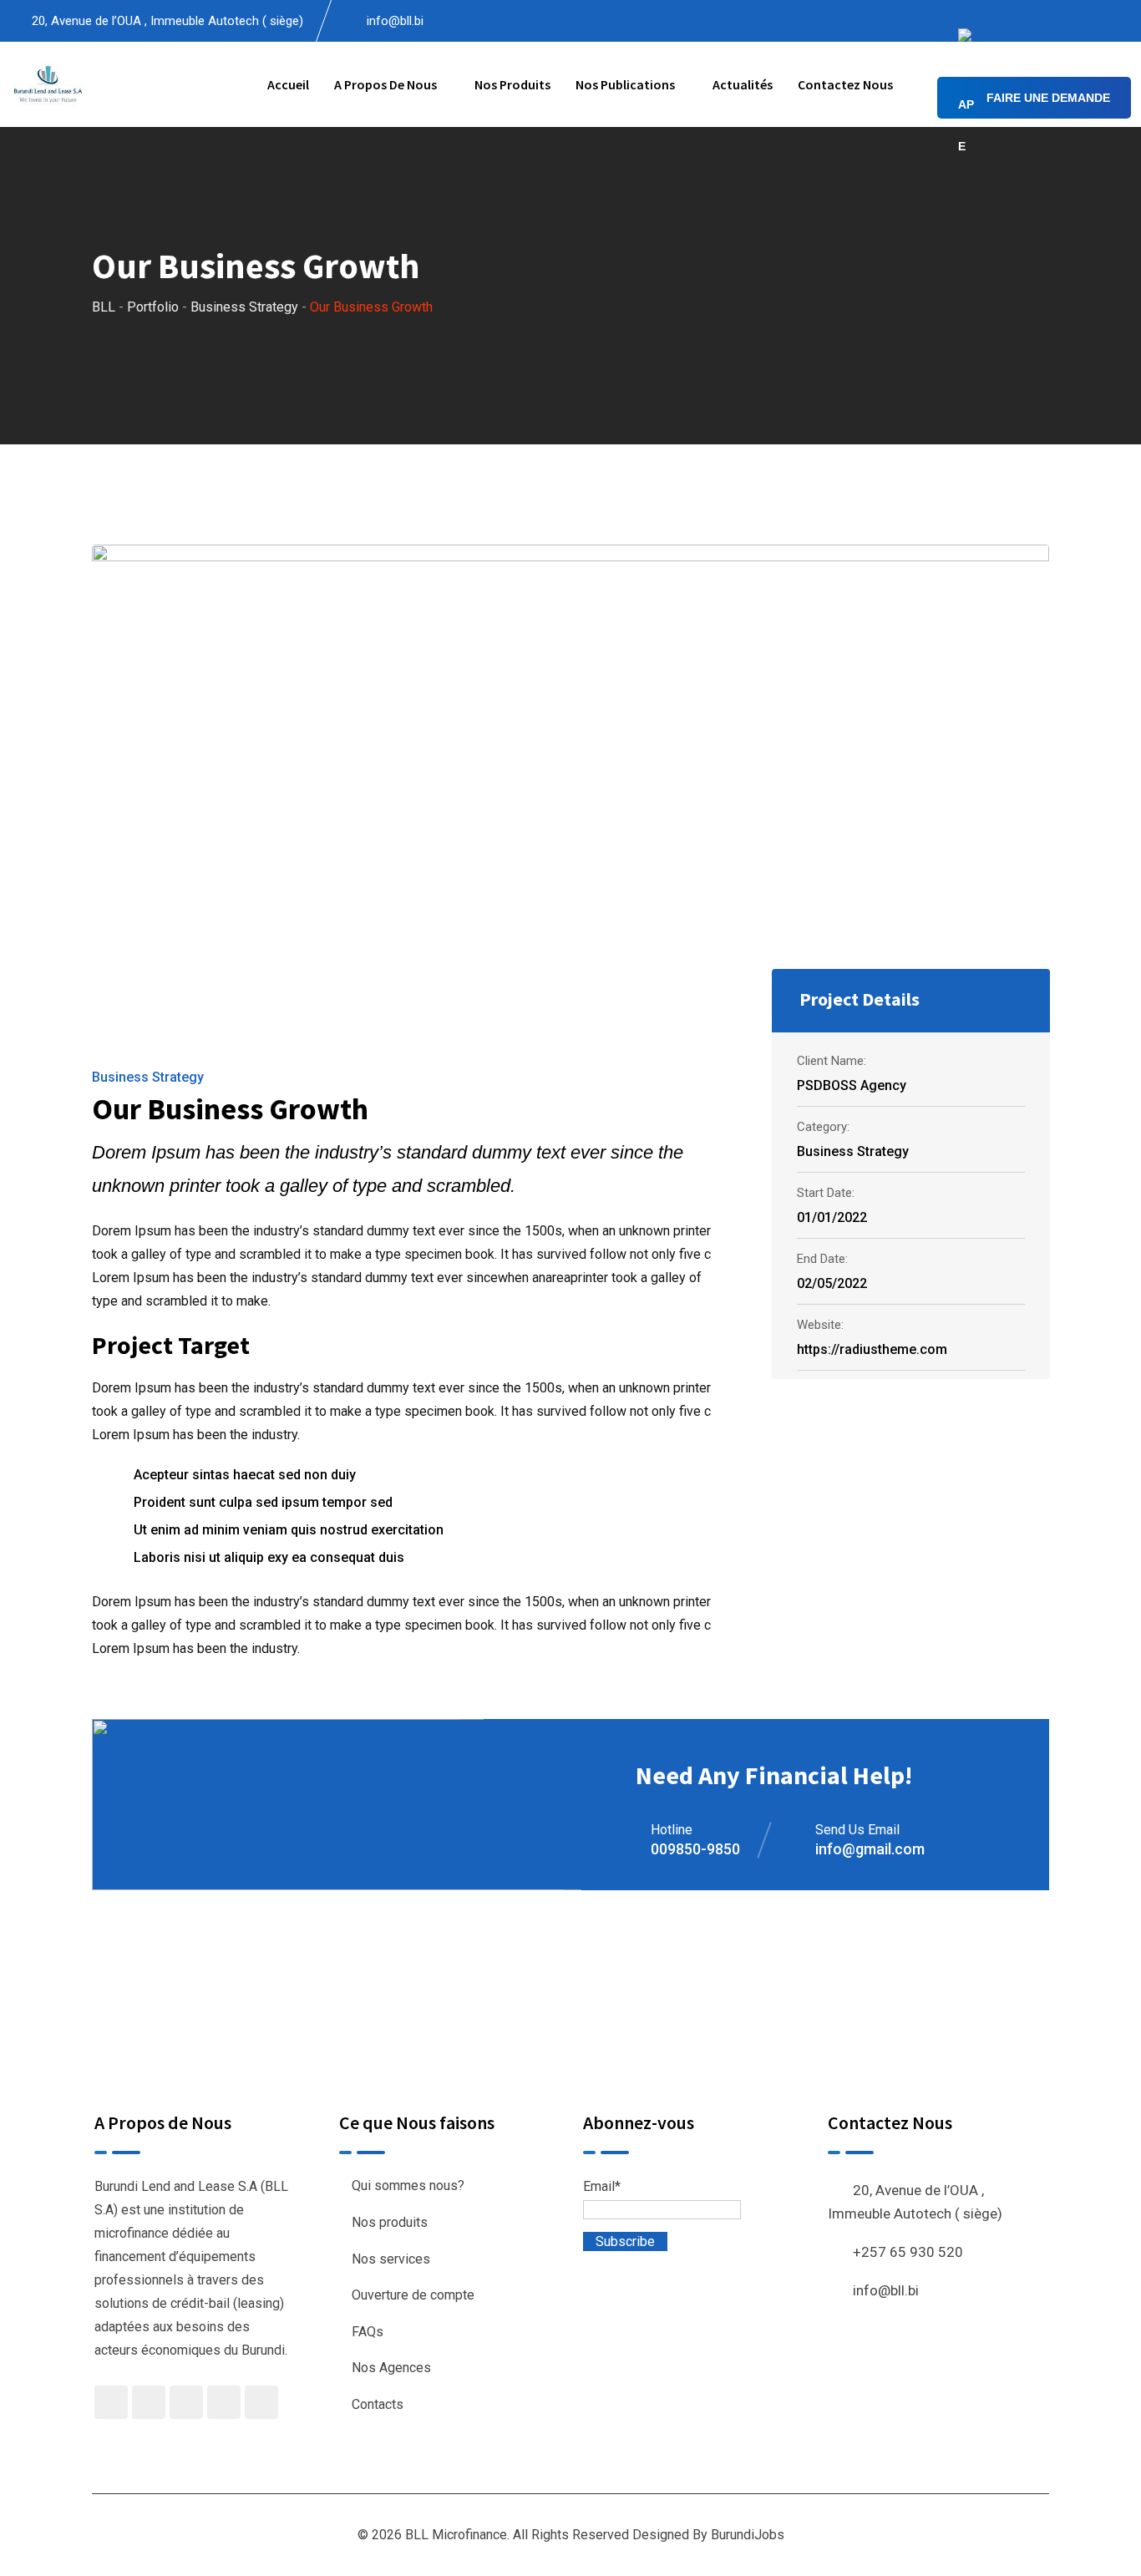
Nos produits (512, 84)
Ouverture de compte (413, 2295)
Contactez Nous (845, 84)
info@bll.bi (395, 21)
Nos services (391, 2259)
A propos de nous (385, 84)
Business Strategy (148, 1077)
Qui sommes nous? (408, 2186)
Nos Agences (391, 2368)
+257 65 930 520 (908, 2252)
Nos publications (625, 84)
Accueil (288, 84)
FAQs (368, 2332)
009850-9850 (695, 1849)
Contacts (378, 2404)
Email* (602, 2186)
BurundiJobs (748, 2535)
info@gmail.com (870, 1849)
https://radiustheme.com (872, 1349)
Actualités (743, 84)
